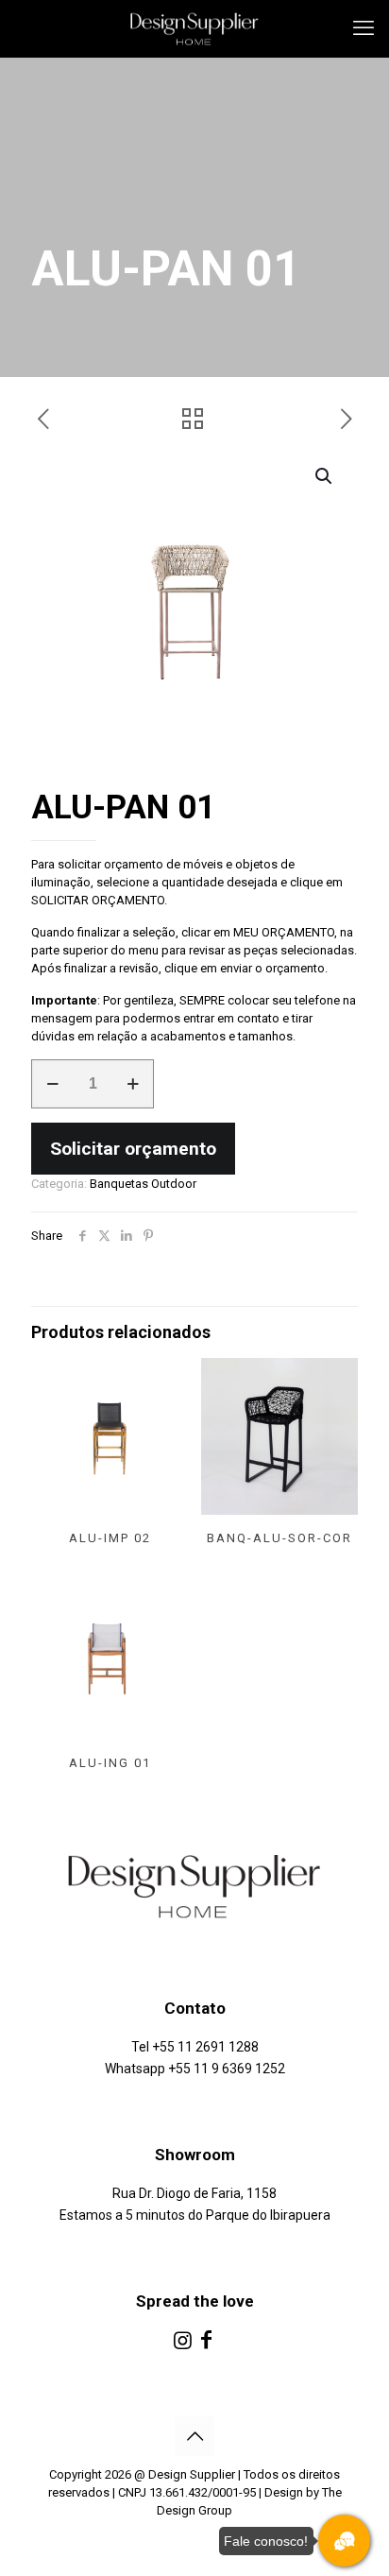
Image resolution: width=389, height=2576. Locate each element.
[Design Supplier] (194, 28)
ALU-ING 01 (110, 1763)
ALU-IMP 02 (110, 1538)
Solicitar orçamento (133, 1149)
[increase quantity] (133, 1084)
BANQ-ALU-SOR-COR (279, 1538)
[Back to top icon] (194, 2436)
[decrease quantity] (52, 1084)
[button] (325, 476)
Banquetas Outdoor (143, 1184)
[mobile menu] (364, 28)
